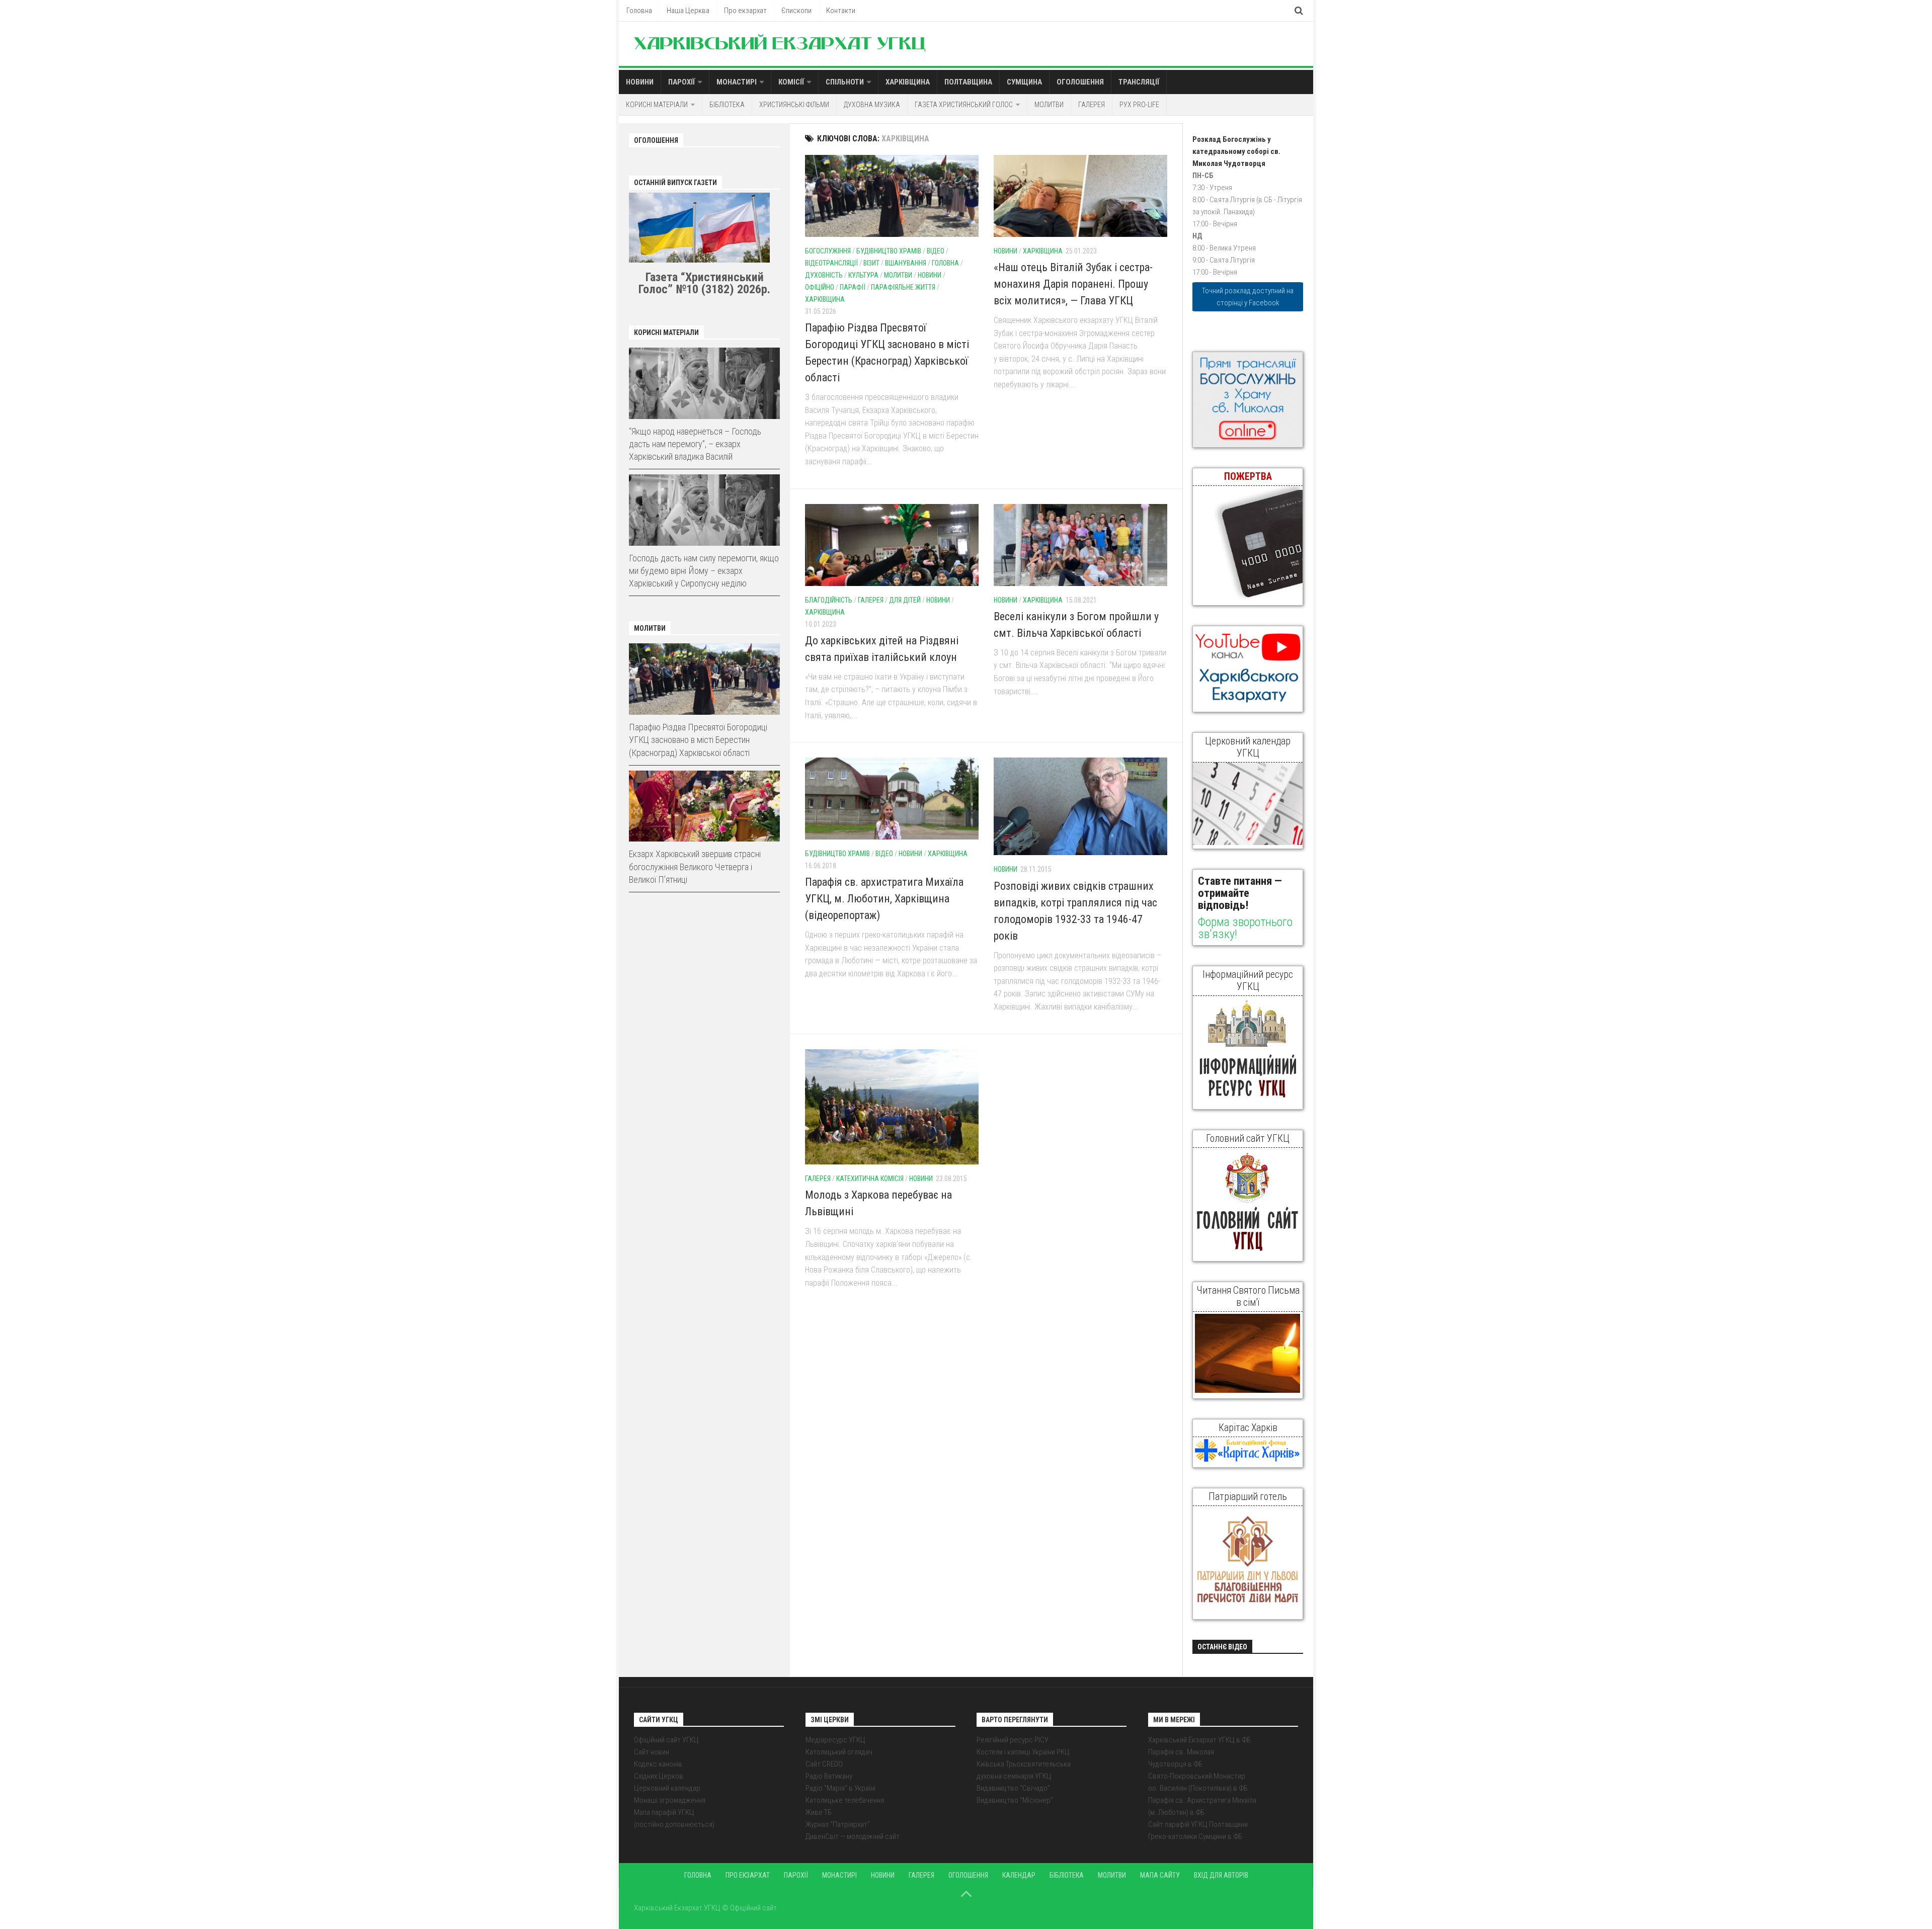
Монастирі (737, 82)
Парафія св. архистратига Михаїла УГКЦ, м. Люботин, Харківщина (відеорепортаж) (884, 899)
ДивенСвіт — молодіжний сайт (853, 1836)
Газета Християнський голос (964, 105)
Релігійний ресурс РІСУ (1013, 1740)
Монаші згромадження (670, 1800)
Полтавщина (968, 82)
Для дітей (905, 600)
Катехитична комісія (870, 1179)
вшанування (906, 263)
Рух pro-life (1139, 105)
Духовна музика (872, 105)
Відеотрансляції (831, 263)
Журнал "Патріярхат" (838, 1824)
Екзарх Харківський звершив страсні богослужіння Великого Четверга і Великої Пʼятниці (695, 866)
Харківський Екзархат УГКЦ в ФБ (1199, 1740)
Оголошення (1080, 82)
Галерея (1092, 105)
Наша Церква (688, 11)
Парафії (853, 287)
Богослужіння (828, 251)
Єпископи (796, 11)
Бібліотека (727, 105)
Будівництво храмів (889, 251)
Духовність (824, 275)
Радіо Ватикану (829, 1776)
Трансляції (1139, 82)
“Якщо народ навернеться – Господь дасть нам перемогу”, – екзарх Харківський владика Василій (695, 444)
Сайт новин (652, 1752)
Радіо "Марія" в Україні (840, 1788)
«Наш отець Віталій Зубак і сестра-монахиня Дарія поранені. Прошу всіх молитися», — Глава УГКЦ (1073, 284)
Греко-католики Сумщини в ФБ (1195, 1836)
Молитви (1049, 105)
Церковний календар (667, 1788)
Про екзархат (745, 11)
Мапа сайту (1160, 1875)
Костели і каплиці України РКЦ (1023, 1752)
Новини (640, 82)
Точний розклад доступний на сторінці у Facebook (1248, 297)
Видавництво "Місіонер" (1015, 1800)
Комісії (791, 82)
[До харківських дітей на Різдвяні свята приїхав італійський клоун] (892, 545)
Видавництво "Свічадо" (1013, 1788)
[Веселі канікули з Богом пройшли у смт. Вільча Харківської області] (1080, 545)
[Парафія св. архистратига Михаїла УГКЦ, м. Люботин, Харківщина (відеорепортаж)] (892, 799)
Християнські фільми (794, 105)
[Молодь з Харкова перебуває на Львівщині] (892, 1107)
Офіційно (820, 287)
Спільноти (845, 82)
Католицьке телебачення (845, 1800)
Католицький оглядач (839, 1752)
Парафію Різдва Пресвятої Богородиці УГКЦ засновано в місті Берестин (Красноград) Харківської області (698, 740)
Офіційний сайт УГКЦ (666, 1740)
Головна (639, 11)
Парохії (681, 82)
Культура (863, 275)
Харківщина (908, 82)
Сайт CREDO (824, 1764)
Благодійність (829, 600)
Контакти (841, 11)
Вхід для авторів (1221, 1875)
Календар (1019, 1875)
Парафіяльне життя (903, 287)
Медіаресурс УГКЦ (835, 1740)
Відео (936, 251)
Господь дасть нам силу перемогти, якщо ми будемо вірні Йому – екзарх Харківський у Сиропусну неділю (704, 571)
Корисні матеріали (657, 105)
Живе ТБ (819, 1812)
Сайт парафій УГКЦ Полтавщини (1198, 1824)
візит (871, 263)
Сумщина (1024, 82)
